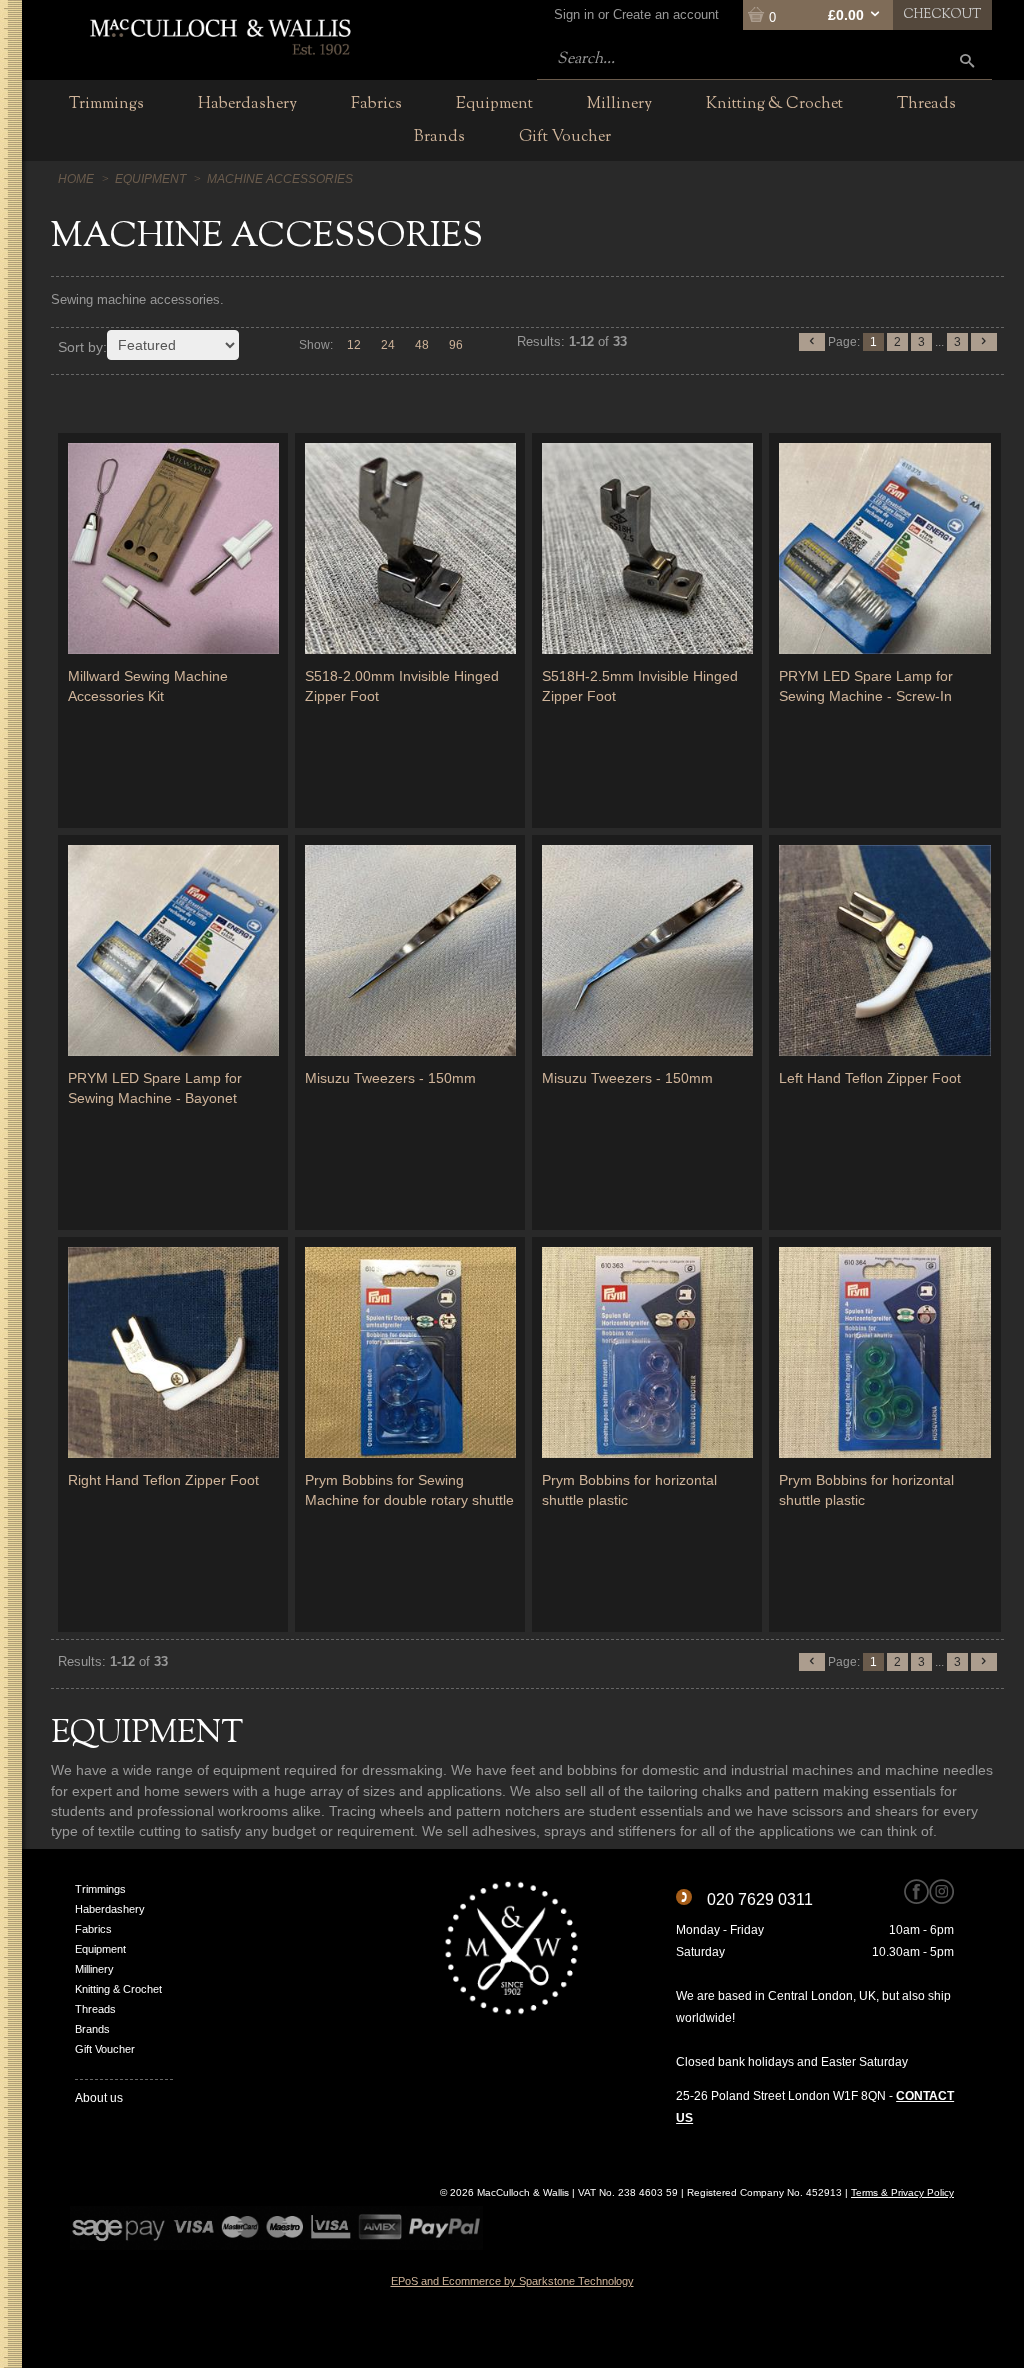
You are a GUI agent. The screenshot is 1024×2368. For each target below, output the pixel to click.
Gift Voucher (105, 2049)
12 (354, 345)
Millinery (94, 1969)
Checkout (942, 15)
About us (99, 2098)
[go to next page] (984, 342)
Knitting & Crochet (118, 1989)
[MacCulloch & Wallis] (219, 35)
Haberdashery (110, 1909)
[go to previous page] (812, 342)
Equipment (100, 1949)
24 (388, 345)
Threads (95, 2009)
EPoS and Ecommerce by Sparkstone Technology (512, 2281)
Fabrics (93, 1929)
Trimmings (100, 1889)
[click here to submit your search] (967, 60)
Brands (92, 2029)
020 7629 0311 (760, 1899)
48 (422, 345)
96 (456, 345)
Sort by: (82, 347)
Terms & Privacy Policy (902, 2192)
